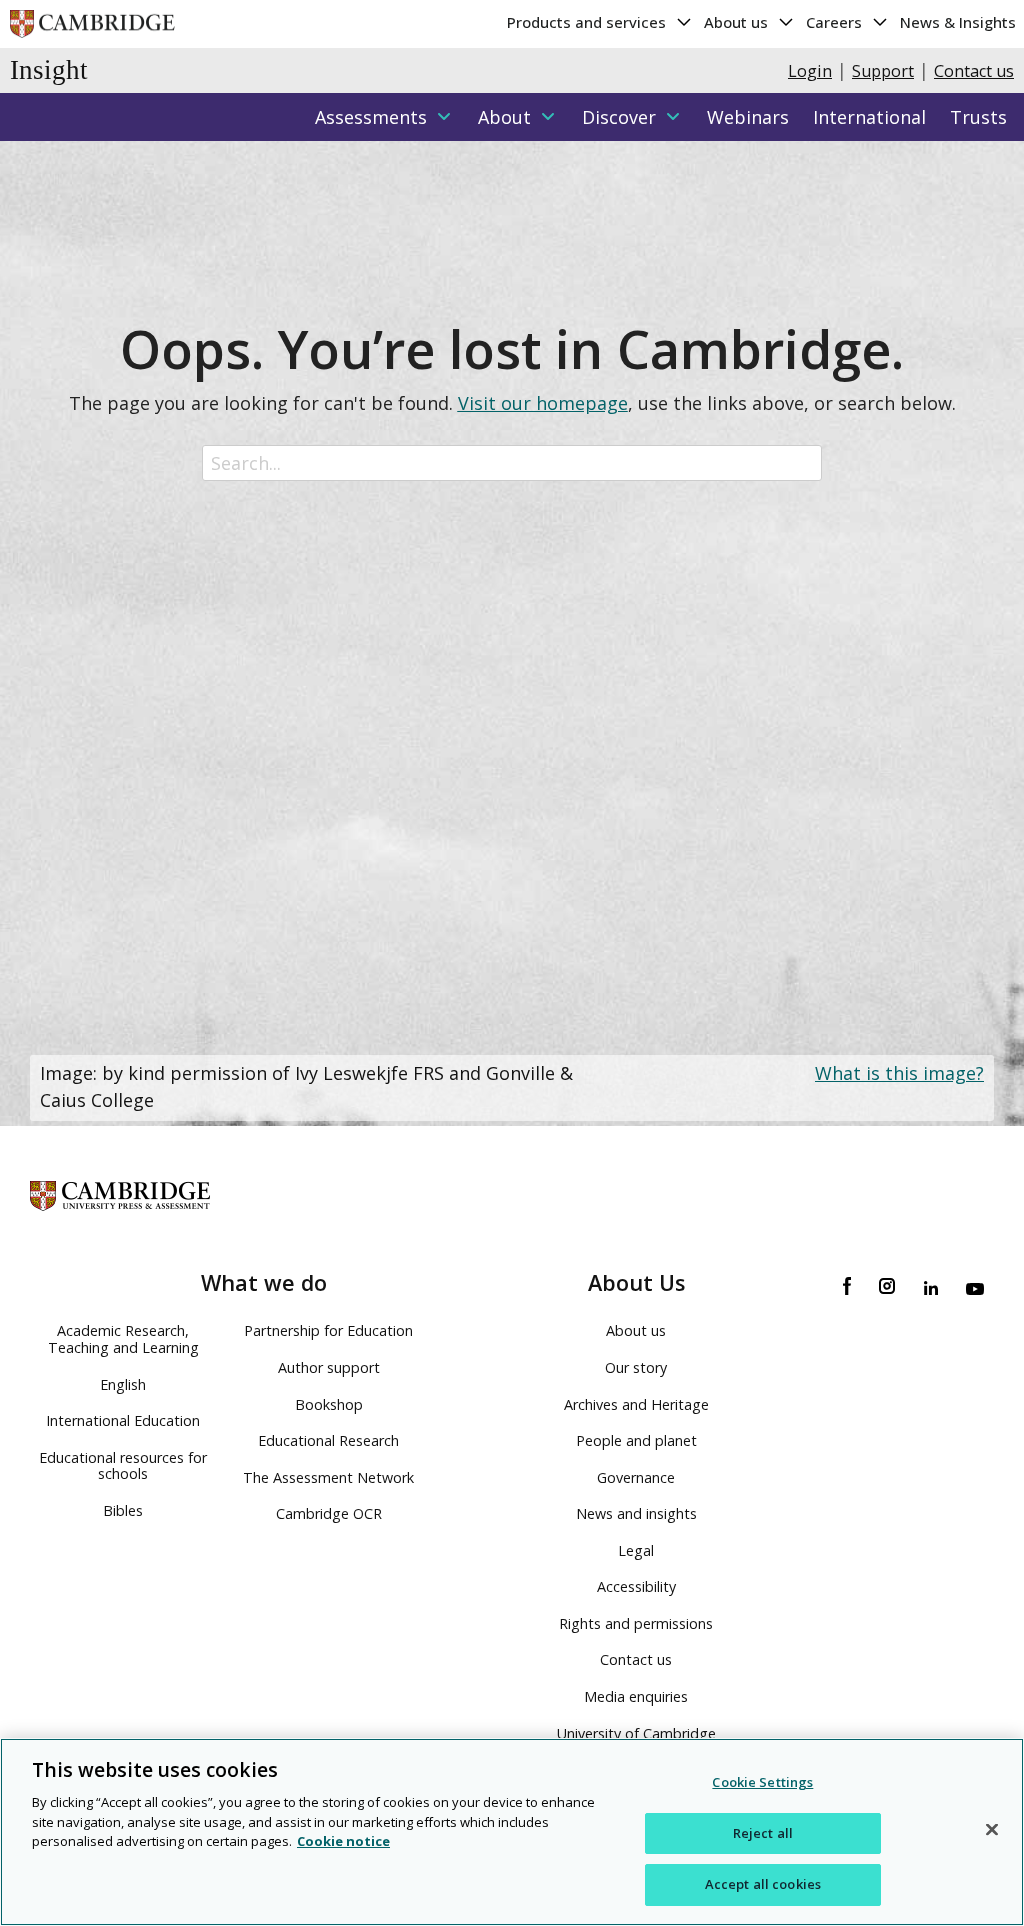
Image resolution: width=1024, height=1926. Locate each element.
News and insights (636, 1513)
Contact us (974, 71)
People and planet (636, 1440)
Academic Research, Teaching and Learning (123, 1339)
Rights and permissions (636, 1623)
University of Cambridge (636, 1733)
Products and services (588, 22)
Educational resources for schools (123, 1466)
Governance (636, 1477)
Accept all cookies (763, 1884)
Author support (329, 1367)
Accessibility (636, 1586)
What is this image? (899, 1073)
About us (738, 22)
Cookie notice (343, 1841)
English (123, 1384)
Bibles (123, 1510)
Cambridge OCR (329, 1513)
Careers (836, 22)
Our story (636, 1367)
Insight (49, 70)
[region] (512, 1832)
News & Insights (958, 22)
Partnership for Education (328, 1330)
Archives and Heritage (636, 1404)
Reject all (763, 1833)
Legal (636, 1550)
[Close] (992, 1830)
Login (810, 71)
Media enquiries (636, 1696)
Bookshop (329, 1404)
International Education (123, 1420)
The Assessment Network (328, 1477)
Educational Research (328, 1440)
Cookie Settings (762, 1782)
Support (883, 71)
